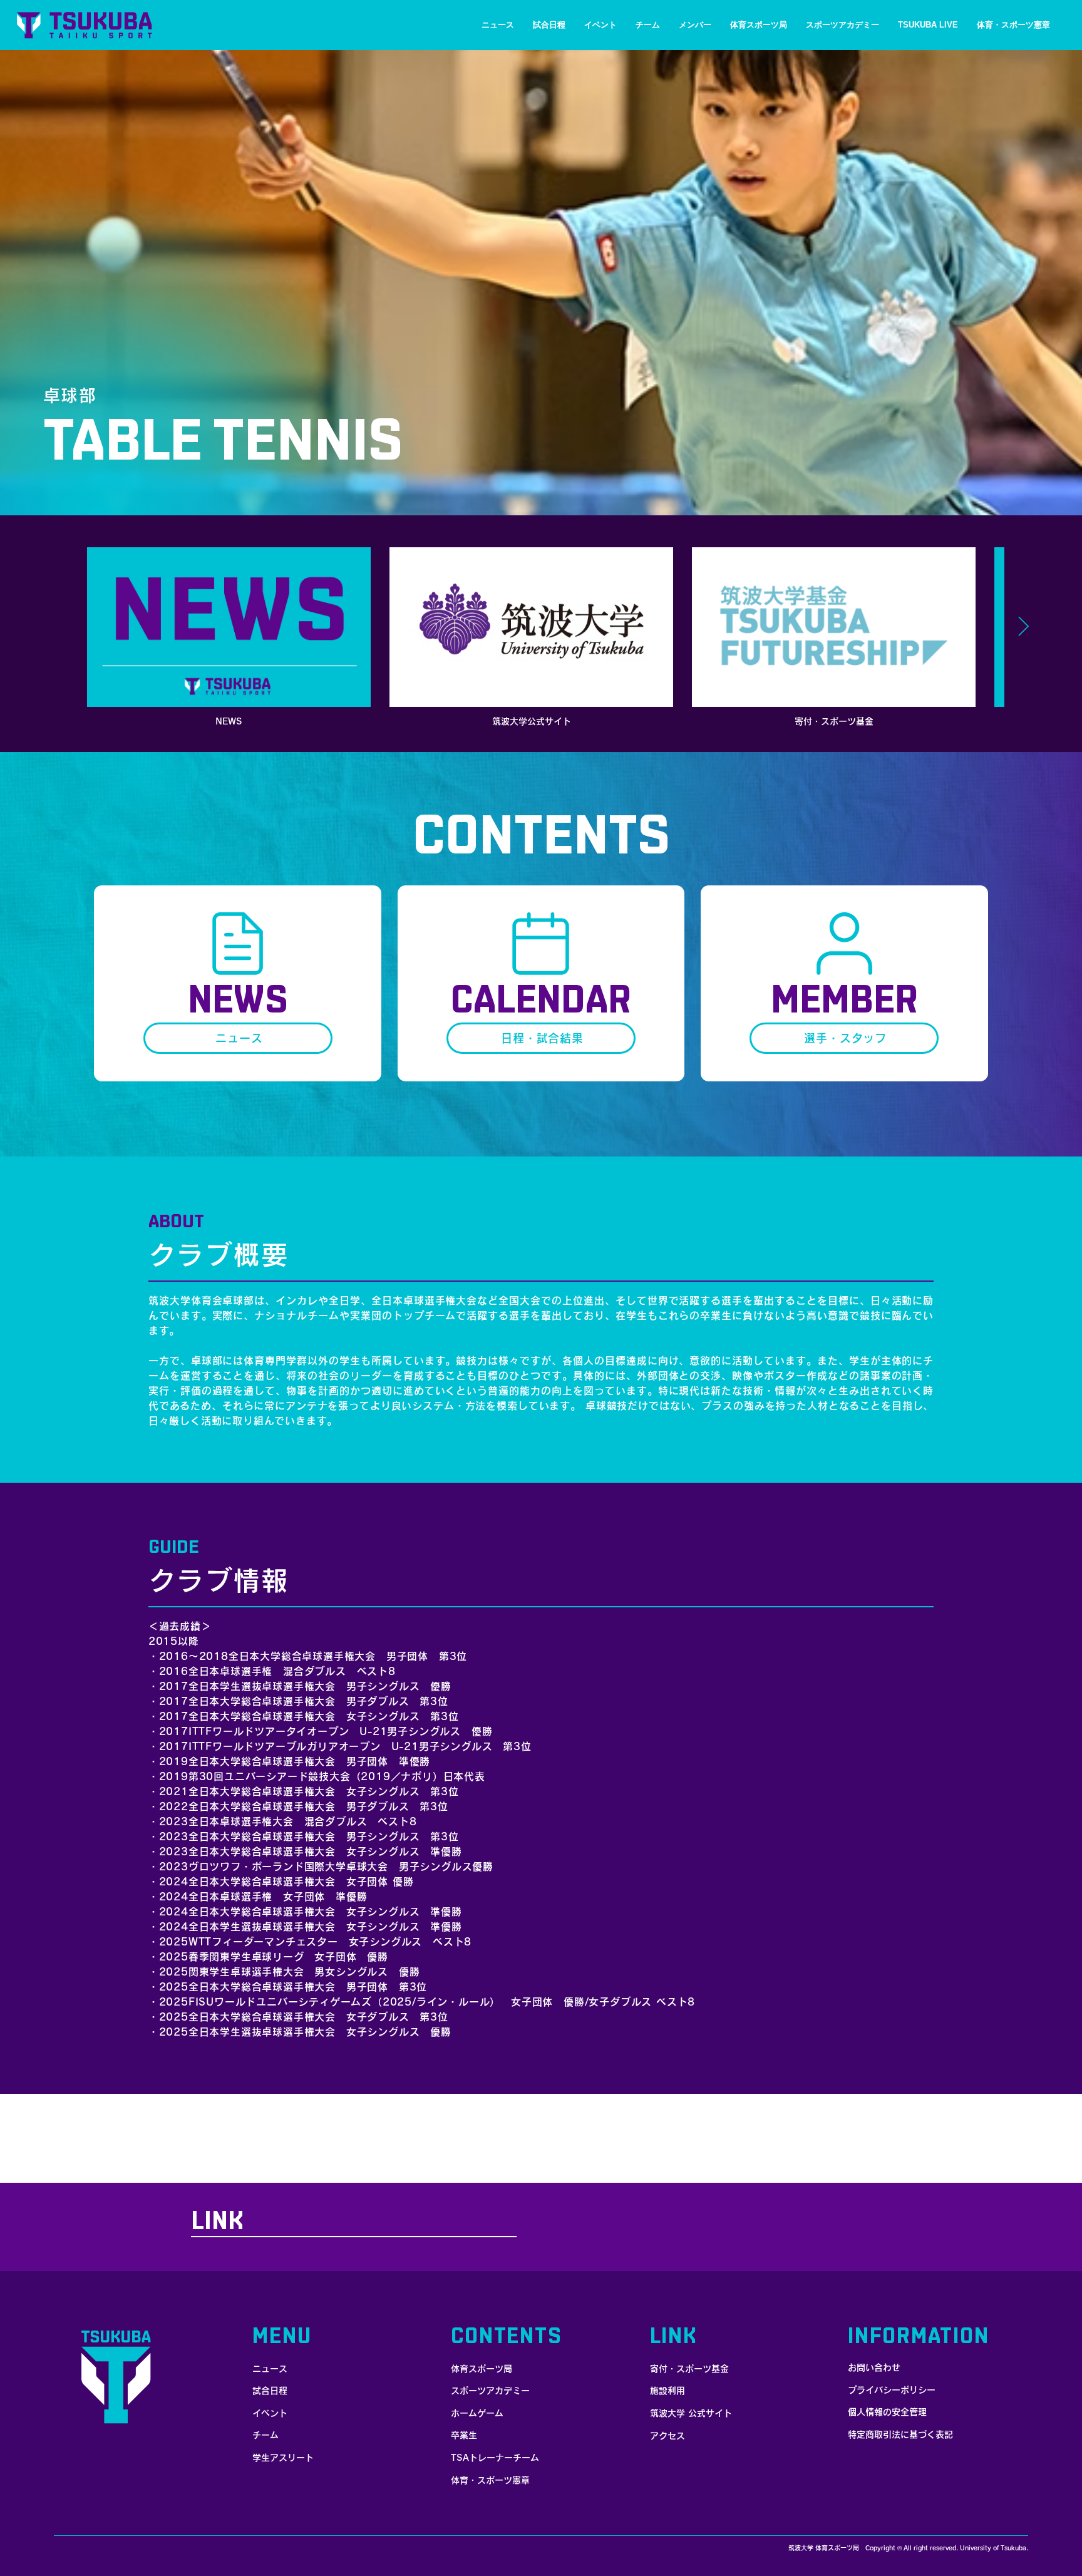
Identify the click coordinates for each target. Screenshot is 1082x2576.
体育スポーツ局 (482, 2369)
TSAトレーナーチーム (495, 2458)
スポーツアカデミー (490, 2391)
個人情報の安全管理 (887, 2412)
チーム (265, 2435)
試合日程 (270, 2391)
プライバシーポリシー (892, 2390)
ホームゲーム (477, 2413)
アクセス (667, 2436)
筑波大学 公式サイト (691, 2413)
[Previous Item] (59, 627)
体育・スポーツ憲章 (490, 2480)
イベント (270, 2413)
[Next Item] (1023, 627)
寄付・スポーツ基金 (689, 2369)
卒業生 (464, 2435)
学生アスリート (283, 2458)
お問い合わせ (874, 2367)
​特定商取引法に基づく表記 (900, 2434)
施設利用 (667, 2391)
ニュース (270, 2369)
